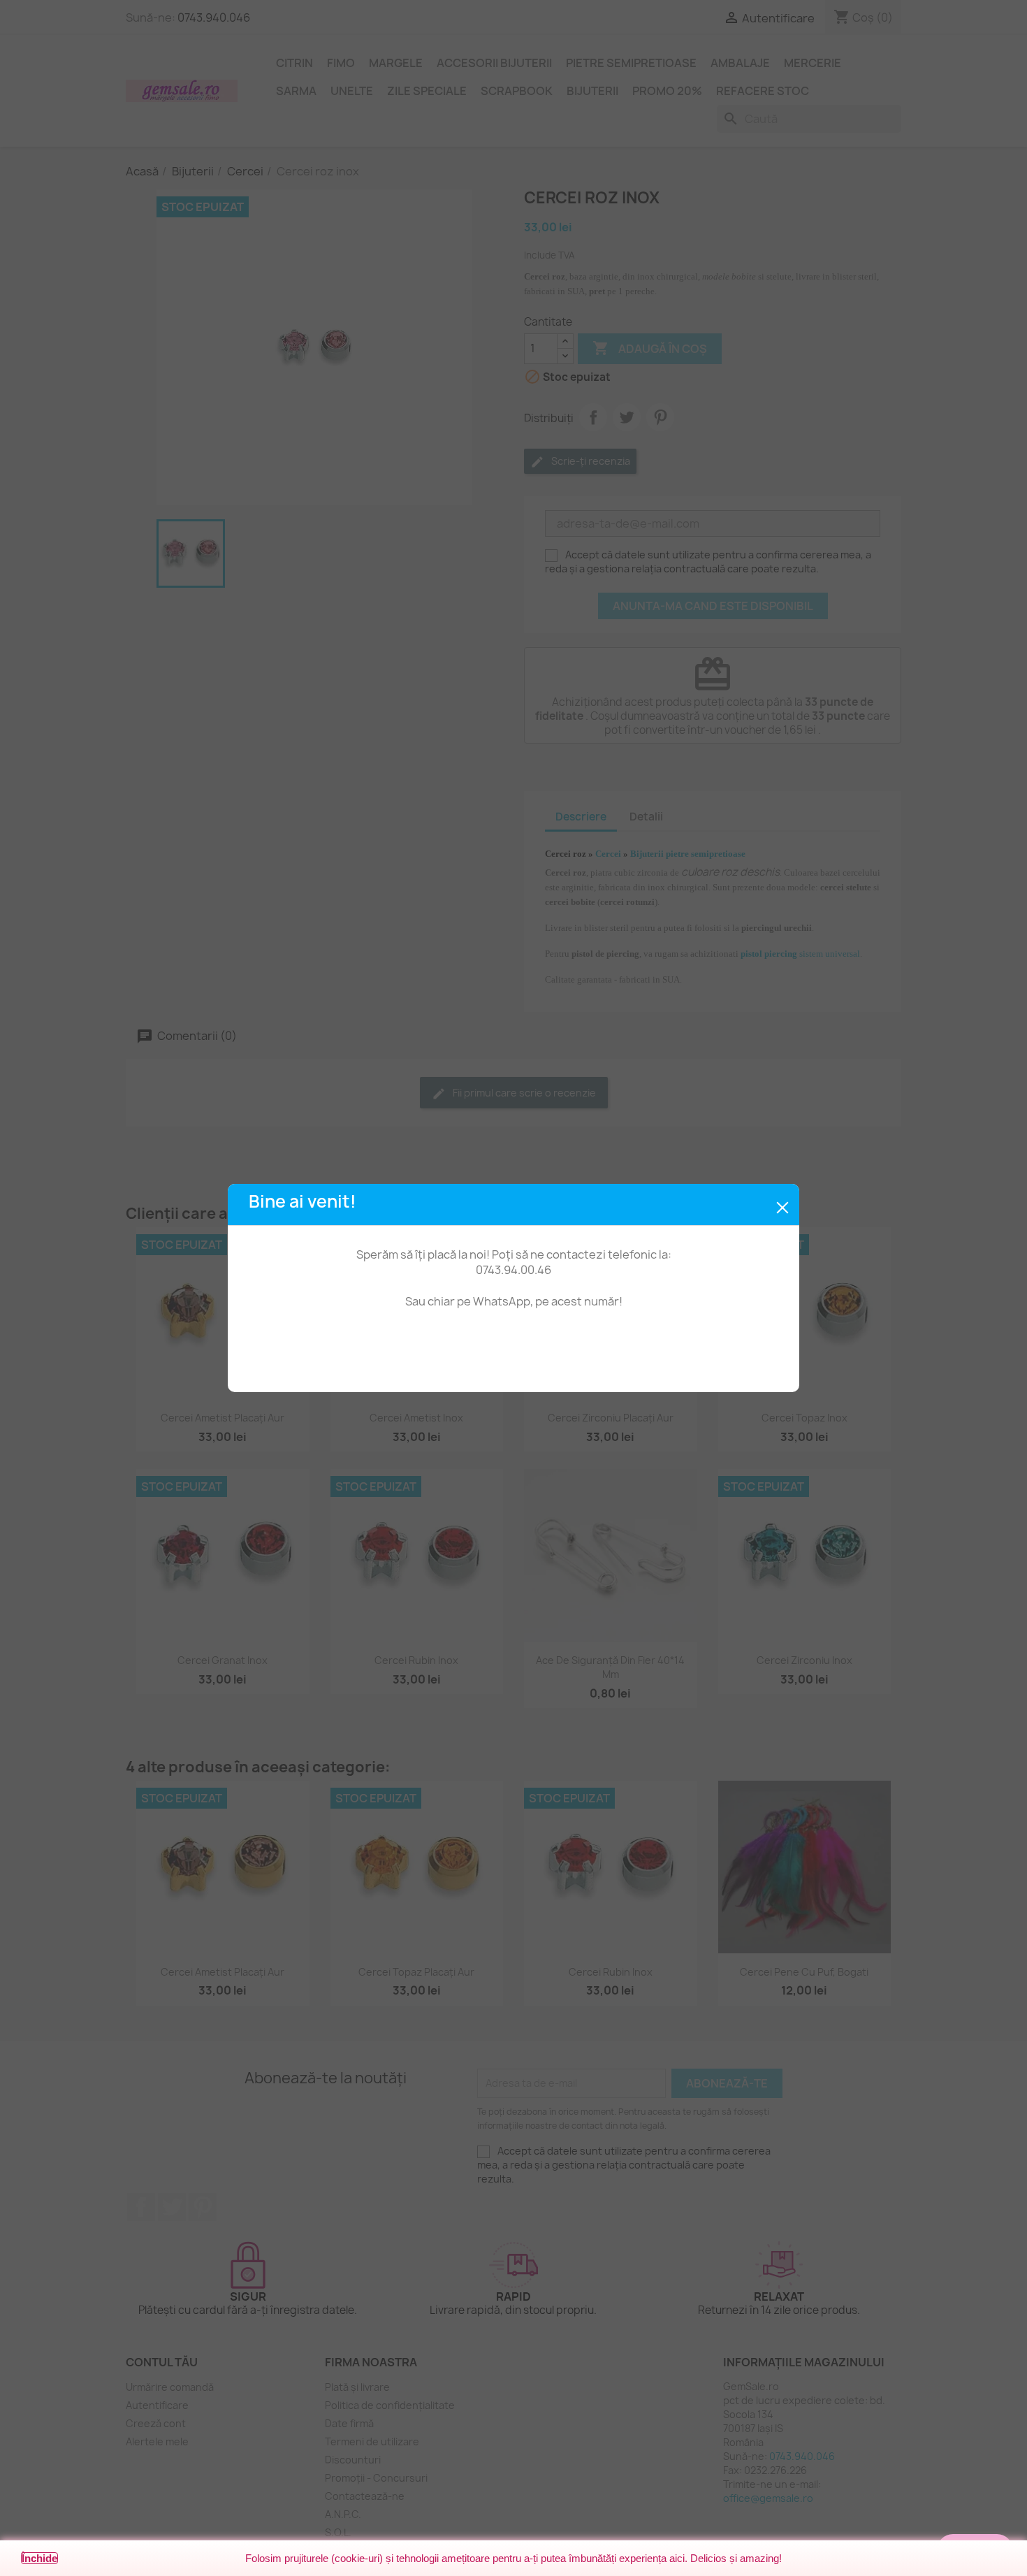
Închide (39, 2558)
